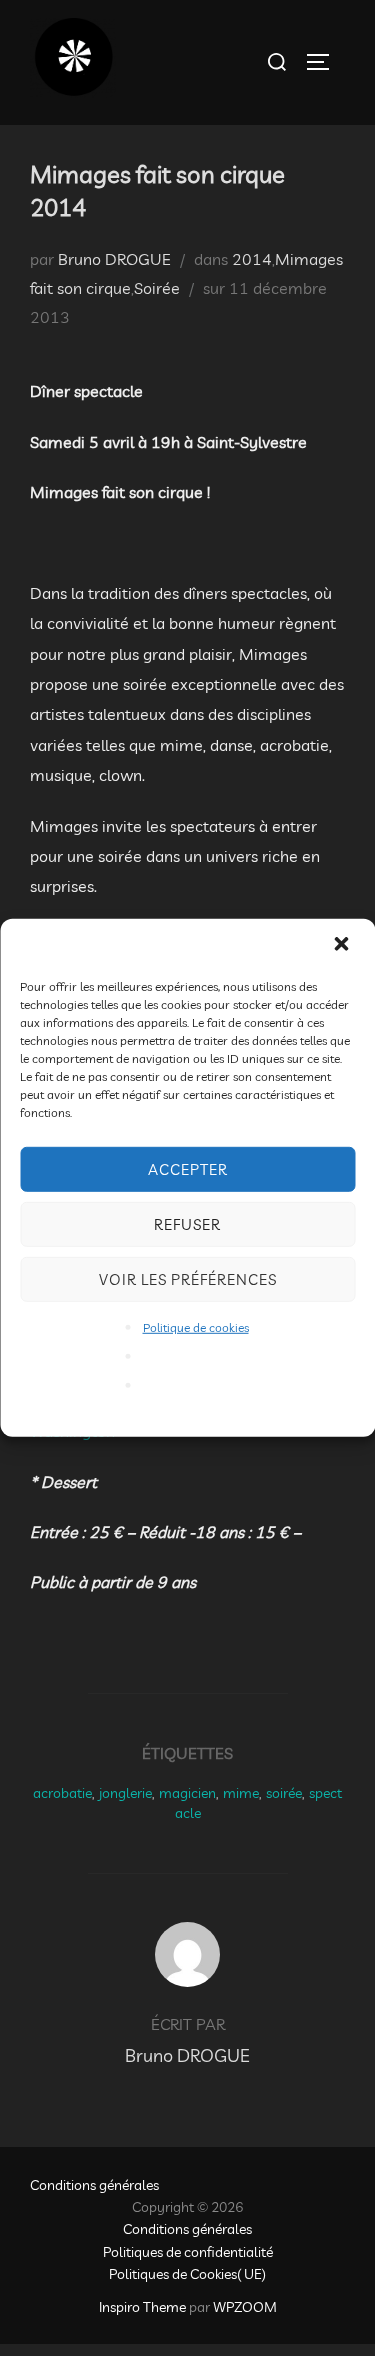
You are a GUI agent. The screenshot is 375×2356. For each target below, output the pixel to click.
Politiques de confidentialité (188, 2252)
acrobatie (62, 1793)
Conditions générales (94, 2185)
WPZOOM (245, 2307)
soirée (284, 1793)
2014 (252, 259)
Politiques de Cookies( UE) (187, 2274)
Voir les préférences (188, 1278)
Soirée (157, 288)
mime (241, 1793)
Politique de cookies (196, 1327)
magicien (187, 1793)
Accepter (188, 1168)
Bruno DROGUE (114, 259)
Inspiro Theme (142, 2307)
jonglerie (125, 1793)
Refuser (187, 1223)
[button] (343, 946)
